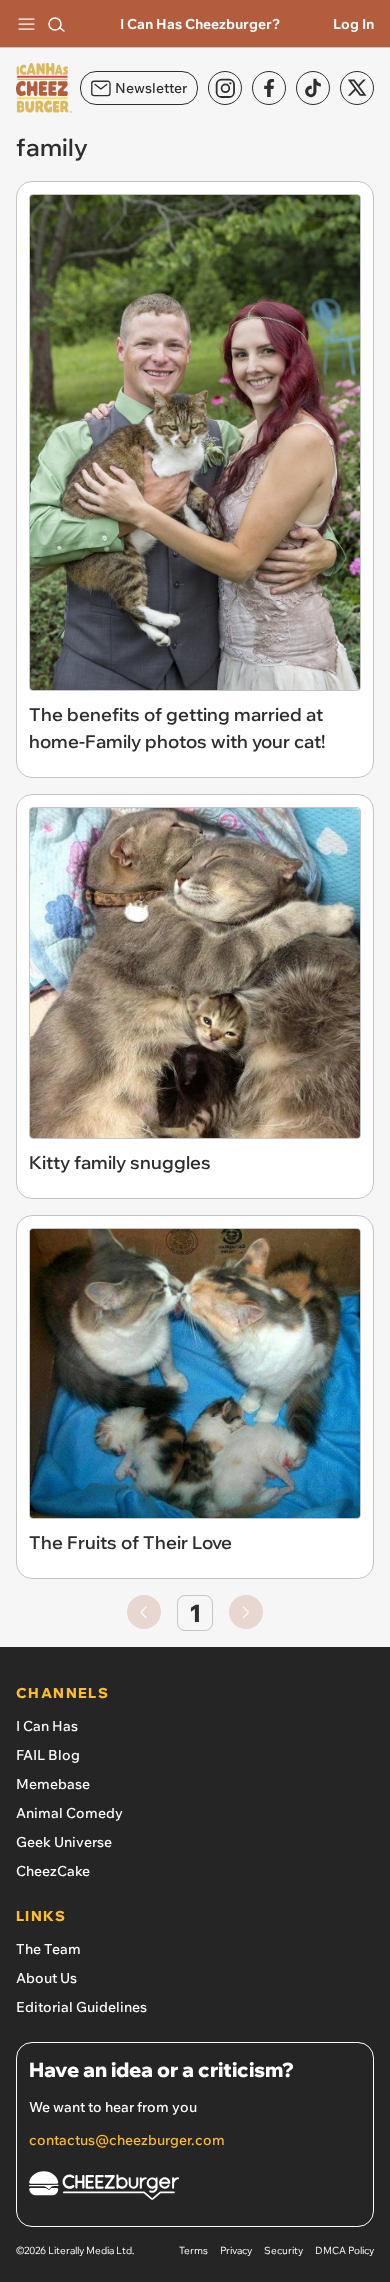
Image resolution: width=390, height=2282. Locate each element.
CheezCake (53, 1871)
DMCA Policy (344, 2250)
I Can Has (47, 1726)
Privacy (236, 2250)
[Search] (56, 24)
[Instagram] (225, 88)
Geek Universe (64, 1842)
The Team (48, 1949)
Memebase (53, 1784)
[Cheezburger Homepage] (195, 2188)
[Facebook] (269, 88)
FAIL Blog (48, 1755)
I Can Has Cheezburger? (200, 24)
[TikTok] (313, 88)
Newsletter (151, 88)
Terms (193, 2250)
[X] (357, 88)
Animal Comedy (69, 1813)
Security (283, 2250)
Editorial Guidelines (81, 2007)
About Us (46, 1978)
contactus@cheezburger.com (127, 2140)
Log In (353, 24)
